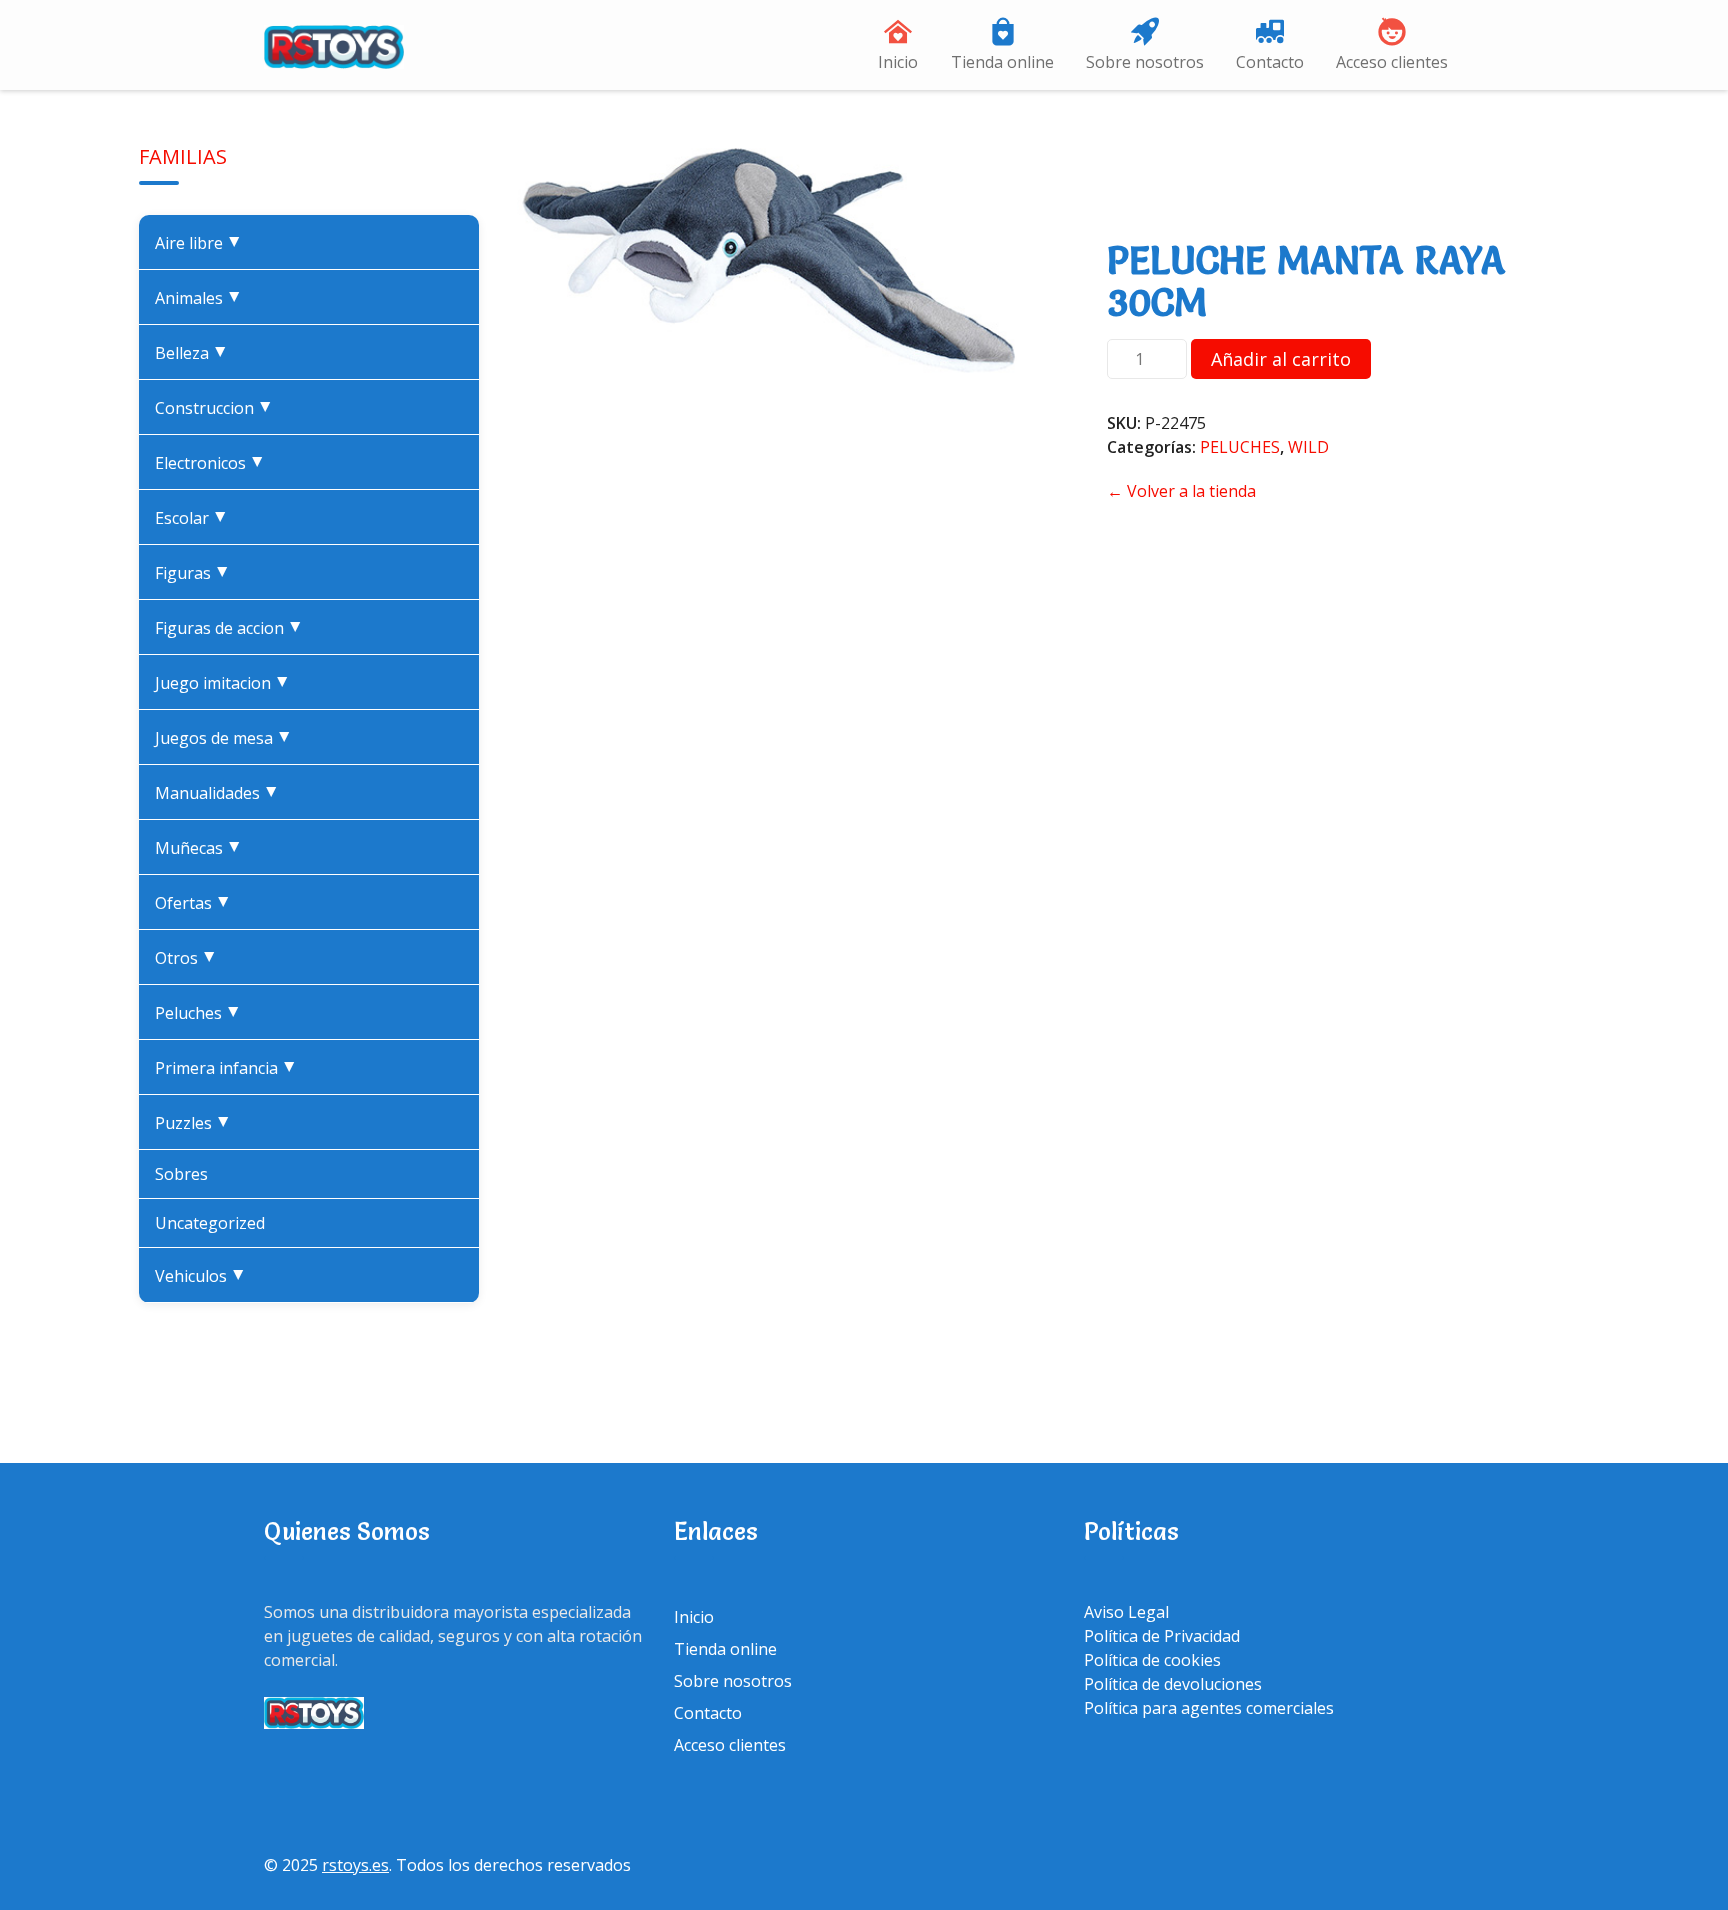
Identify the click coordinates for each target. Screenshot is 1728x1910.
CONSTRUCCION (218, 408)
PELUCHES (202, 1013)
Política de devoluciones (1173, 1684)
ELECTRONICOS (214, 463)
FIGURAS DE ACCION (233, 628)
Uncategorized (210, 1223)
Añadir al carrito (1281, 359)
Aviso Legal (1126, 1612)
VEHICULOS (204, 1276)
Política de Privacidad (1162, 1636)
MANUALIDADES (221, 793)
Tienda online (1002, 62)
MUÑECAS (202, 848)
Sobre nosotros (1145, 62)
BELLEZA (195, 353)
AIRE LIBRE (202, 243)
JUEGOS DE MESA (227, 738)
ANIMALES (202, 298)
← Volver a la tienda (1181, 491)
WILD (1308, 447)
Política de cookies (1152, 1660)
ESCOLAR (195, 518)
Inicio (898, 62)
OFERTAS (197, 903)
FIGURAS (196, 573)
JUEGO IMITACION (226, 683)
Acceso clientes (1392, 62)
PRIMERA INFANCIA (230, 1068)
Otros (190, 958)
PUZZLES (197, 1123)
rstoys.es (355, 1865)
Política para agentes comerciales (1209, 1708)
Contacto (1270, 62)
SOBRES (181, 1174)
